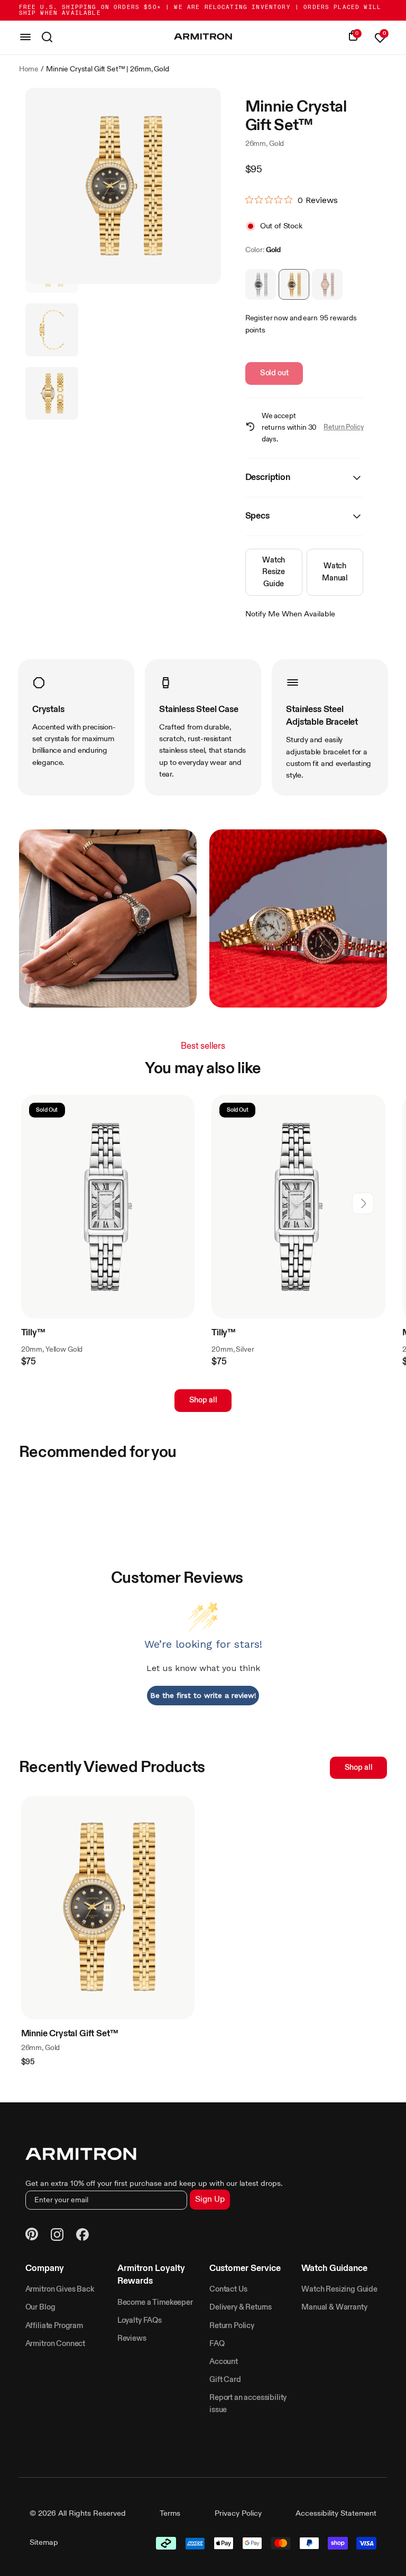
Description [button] (268, 478)
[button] (363, 1203)
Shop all (203, 1400)
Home (29, 69)
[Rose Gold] (327, 284)
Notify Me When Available (290, 614)
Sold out (274, 373)
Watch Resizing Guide (339, 2289)
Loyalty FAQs (140, 2321)
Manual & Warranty (334, 2307)
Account (224, 2362)
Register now (267, 318)
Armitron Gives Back (60, 2289)
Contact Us (228, 2289)
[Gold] (294, 284)
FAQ (217, 2344)
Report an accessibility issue (248, 2404)
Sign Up (210, 2200)
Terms (170, 2514)
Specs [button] (257, 516)
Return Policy (343, 427)
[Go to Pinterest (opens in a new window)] (32, 2236)
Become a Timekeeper (155, 2303)
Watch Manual (335, 572)
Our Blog (40, 2307)
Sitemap (44, 2543)
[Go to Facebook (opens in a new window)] (82, 2236)
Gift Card (225, 2380)
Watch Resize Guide (274, 572)
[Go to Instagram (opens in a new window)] (57, 2236)
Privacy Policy (238, 2514)
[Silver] (261, 284)
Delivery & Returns (241, 2307)
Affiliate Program (54, 2326)
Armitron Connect (55, 2344)
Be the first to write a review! (203, 1695)
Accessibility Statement (336, 2514)
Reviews (132, 2339)
